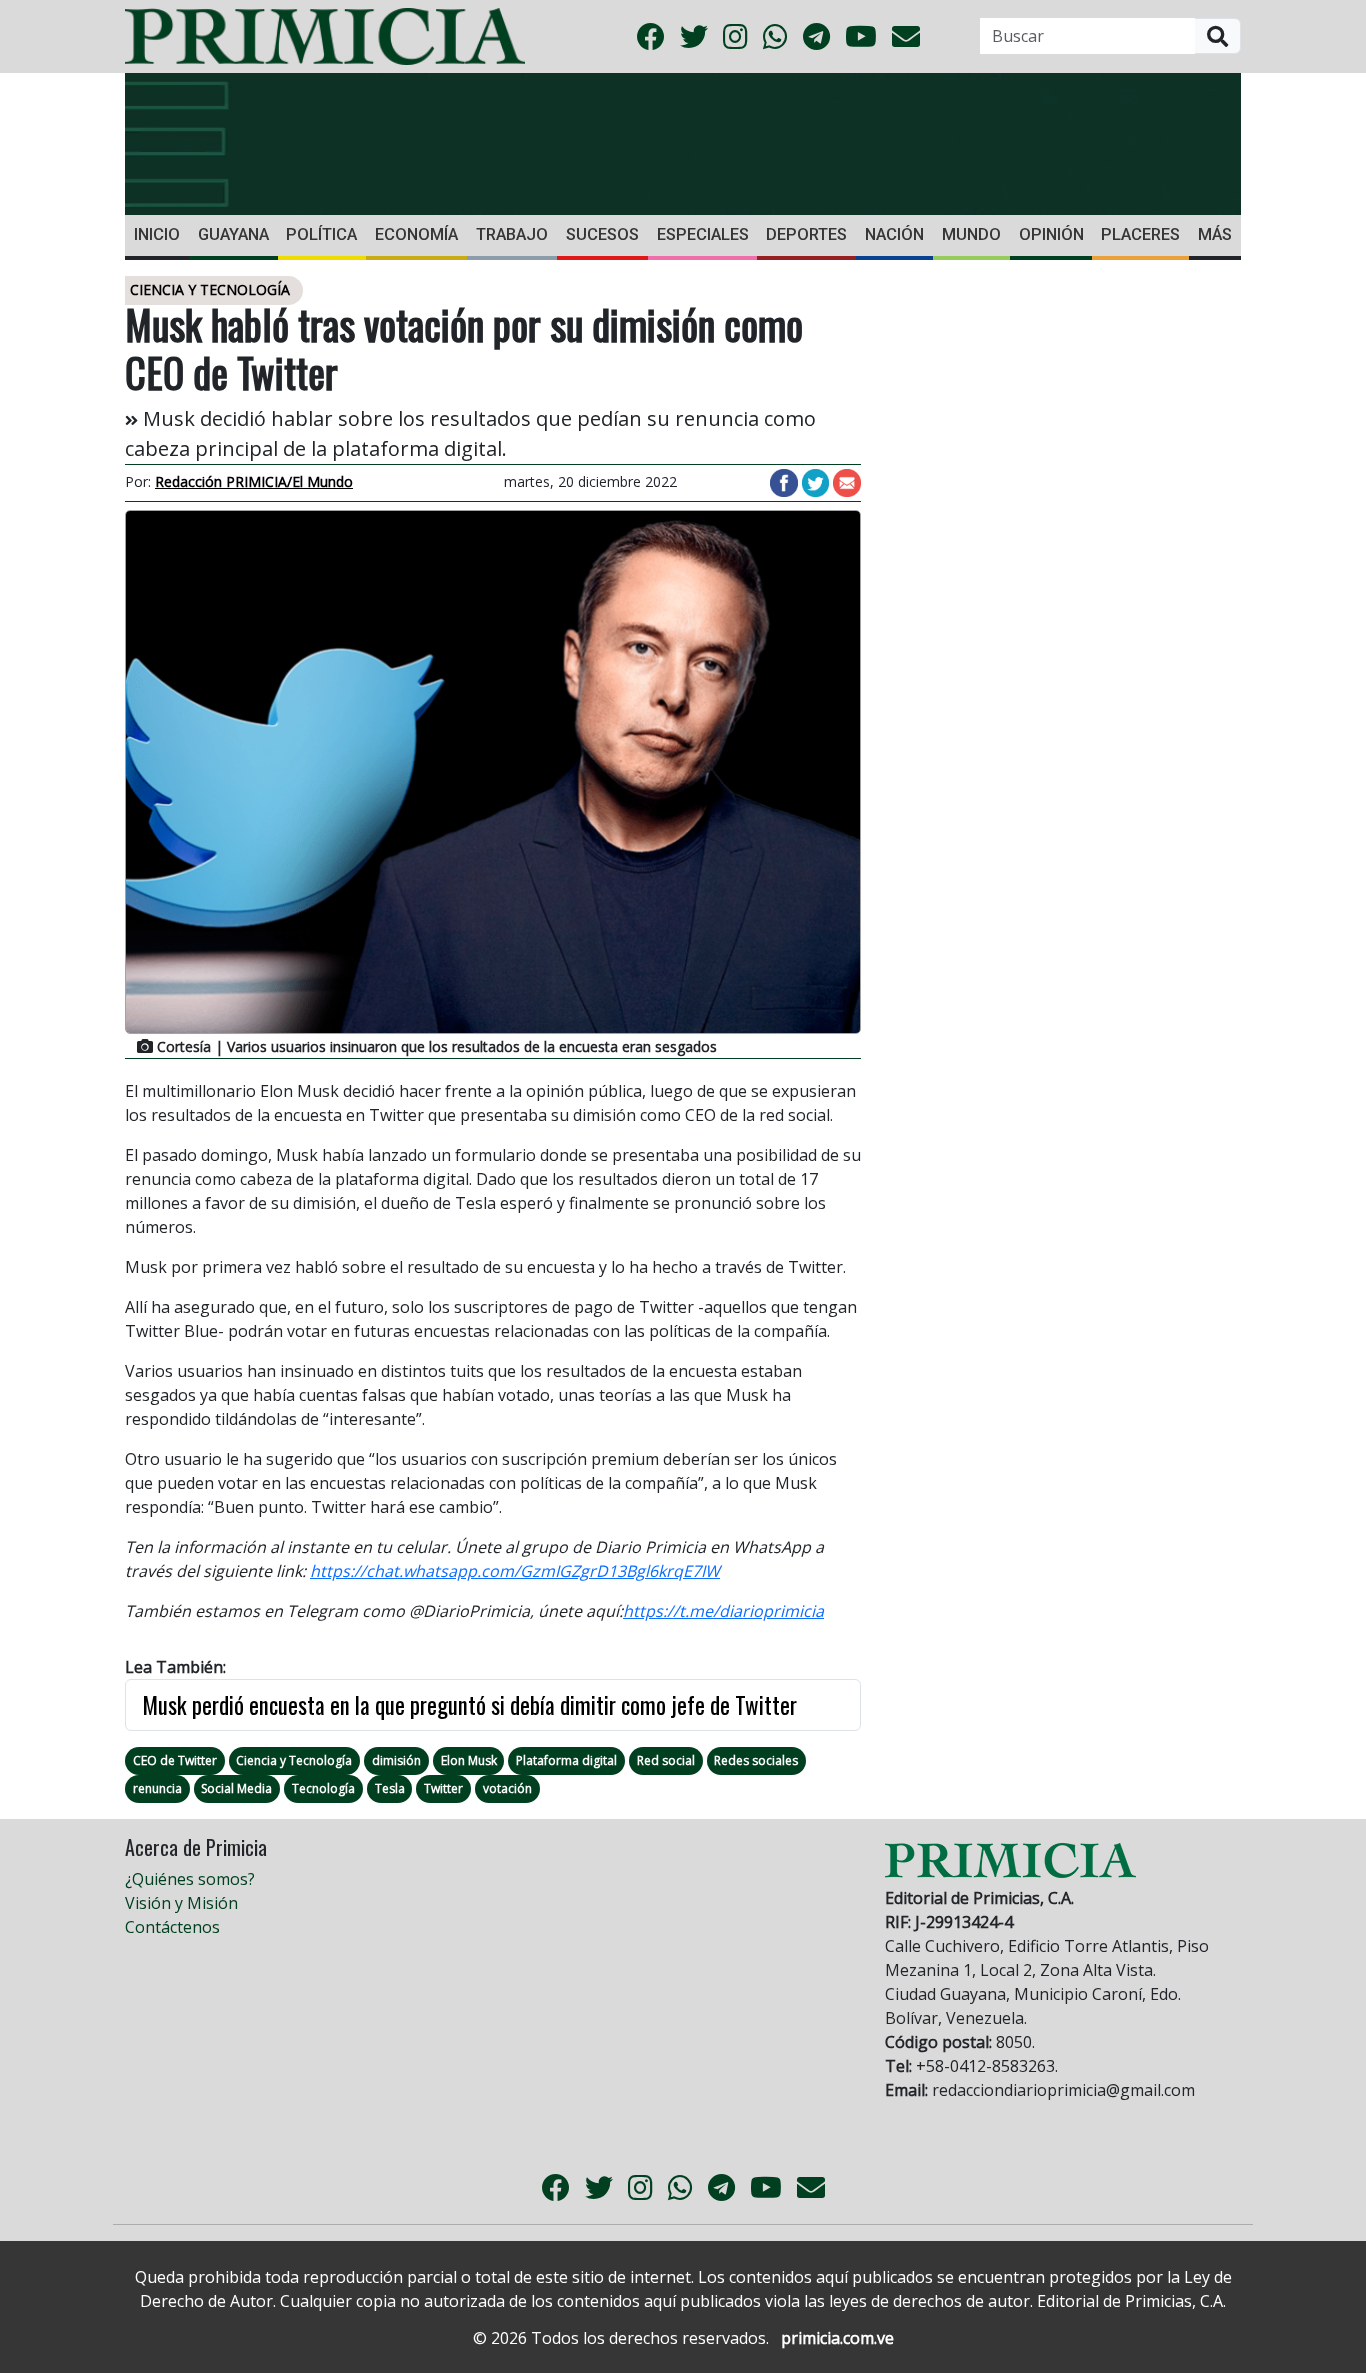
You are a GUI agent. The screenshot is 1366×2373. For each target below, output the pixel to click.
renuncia (157, 1788)
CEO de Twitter (175, 1760)
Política (321, 234)
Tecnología (323, 1788)
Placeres (1140, 234)
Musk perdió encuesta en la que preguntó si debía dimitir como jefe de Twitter (469, 1705)
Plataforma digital (566, 1760)
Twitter (443, 1788)
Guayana (233, 234)
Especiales (703, 234)
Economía (416, 234)
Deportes (806, 234)
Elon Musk (469, 1760)
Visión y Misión (181, 1903)
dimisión (396, 1760)
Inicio (157, 234)
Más (1215, 234)
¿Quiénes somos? (190, 1879)
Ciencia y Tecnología (294, 1760)
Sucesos (602, 234)
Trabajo (512, 234)
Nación (894, 234)
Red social (666, 1760)
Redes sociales (756, 1760)
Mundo (971, 234)
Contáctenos (172, 1927)
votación (507, 1788)
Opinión (1051, 234)
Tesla (390, 1788)
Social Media (236, 1788)
